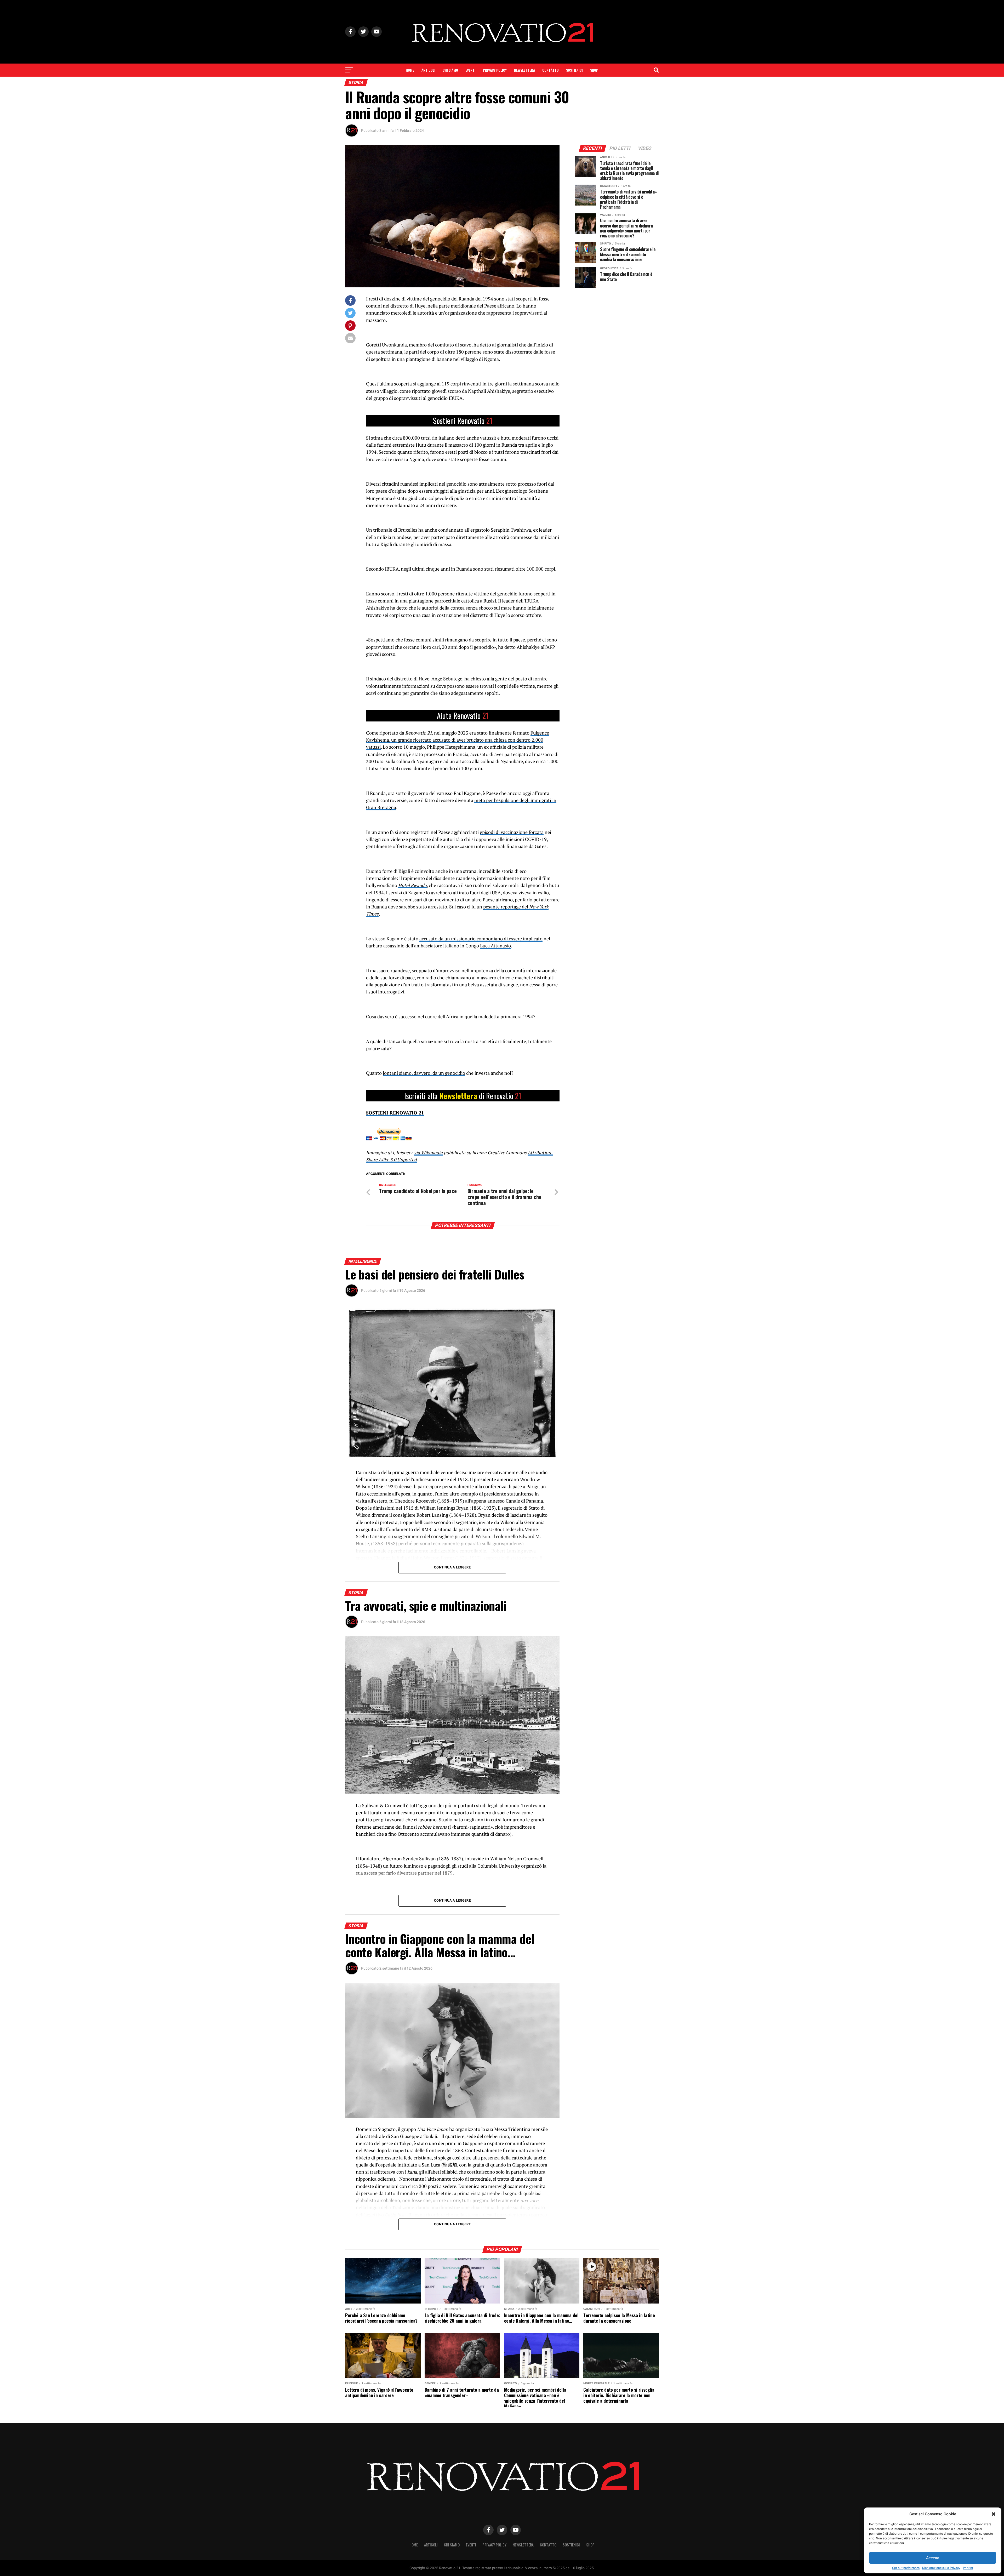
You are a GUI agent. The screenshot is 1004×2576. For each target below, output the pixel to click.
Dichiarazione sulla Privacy (941, 2568)
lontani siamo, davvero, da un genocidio (424, 1073)
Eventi (470, 70)
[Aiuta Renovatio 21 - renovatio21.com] (463, 421)
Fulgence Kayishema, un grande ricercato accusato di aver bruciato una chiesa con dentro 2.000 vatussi (458, 740)
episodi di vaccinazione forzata (512, 832)
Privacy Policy (495, 70)
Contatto (551, 70)
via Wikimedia (428, 1153)
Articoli (428, 70)
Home (410, 70)
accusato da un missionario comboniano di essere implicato (481, 939)
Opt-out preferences (906, 2568)
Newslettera (524, 70)
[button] (994, 2514)
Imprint (968, 2568)
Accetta (933, 2558)
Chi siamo (450, 70)
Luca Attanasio (495, 946)
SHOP (594, 70)
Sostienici (574, 70)
